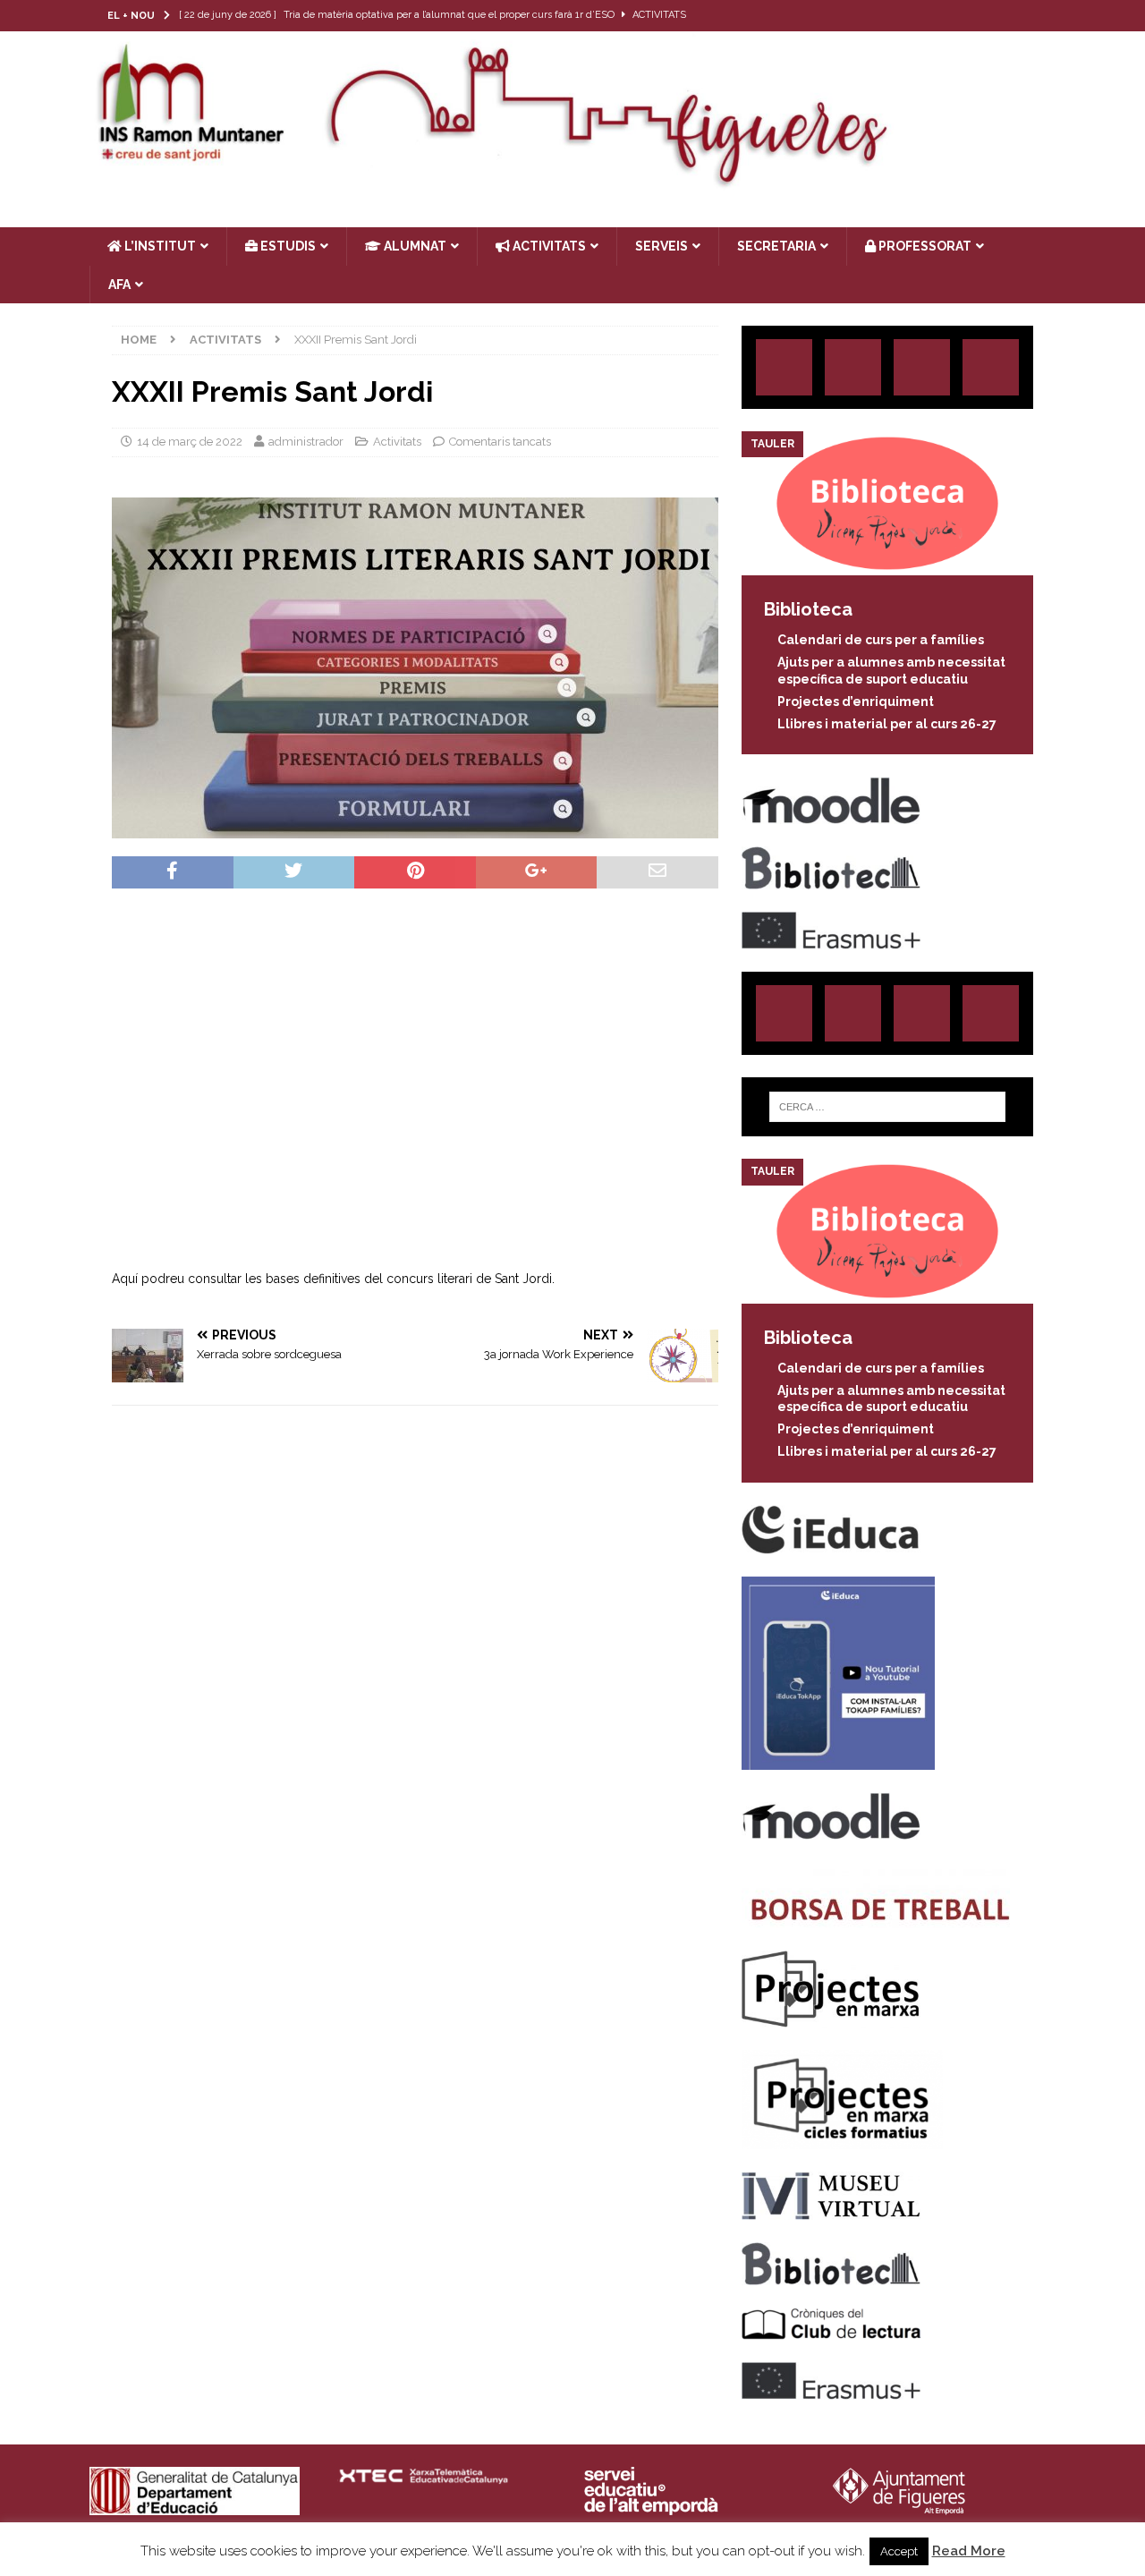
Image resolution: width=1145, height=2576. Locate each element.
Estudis (287, 246)
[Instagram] (935, 16)
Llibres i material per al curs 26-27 (887, 724)
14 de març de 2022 (190, 442)
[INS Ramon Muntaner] (572, 182)
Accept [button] (899, 2551)
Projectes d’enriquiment (856, 701)
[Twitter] (970, 16)
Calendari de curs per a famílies (881, 640)
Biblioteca (808, 609)
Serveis (662, 246)
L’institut (159, 246)
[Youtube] (1040, 16)
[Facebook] (1005, 16)
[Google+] (991, 367)
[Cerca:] (887, 1107)
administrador (306, 442)
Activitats (397, 442)
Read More (969, 2551)
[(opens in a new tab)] (887, 565)
